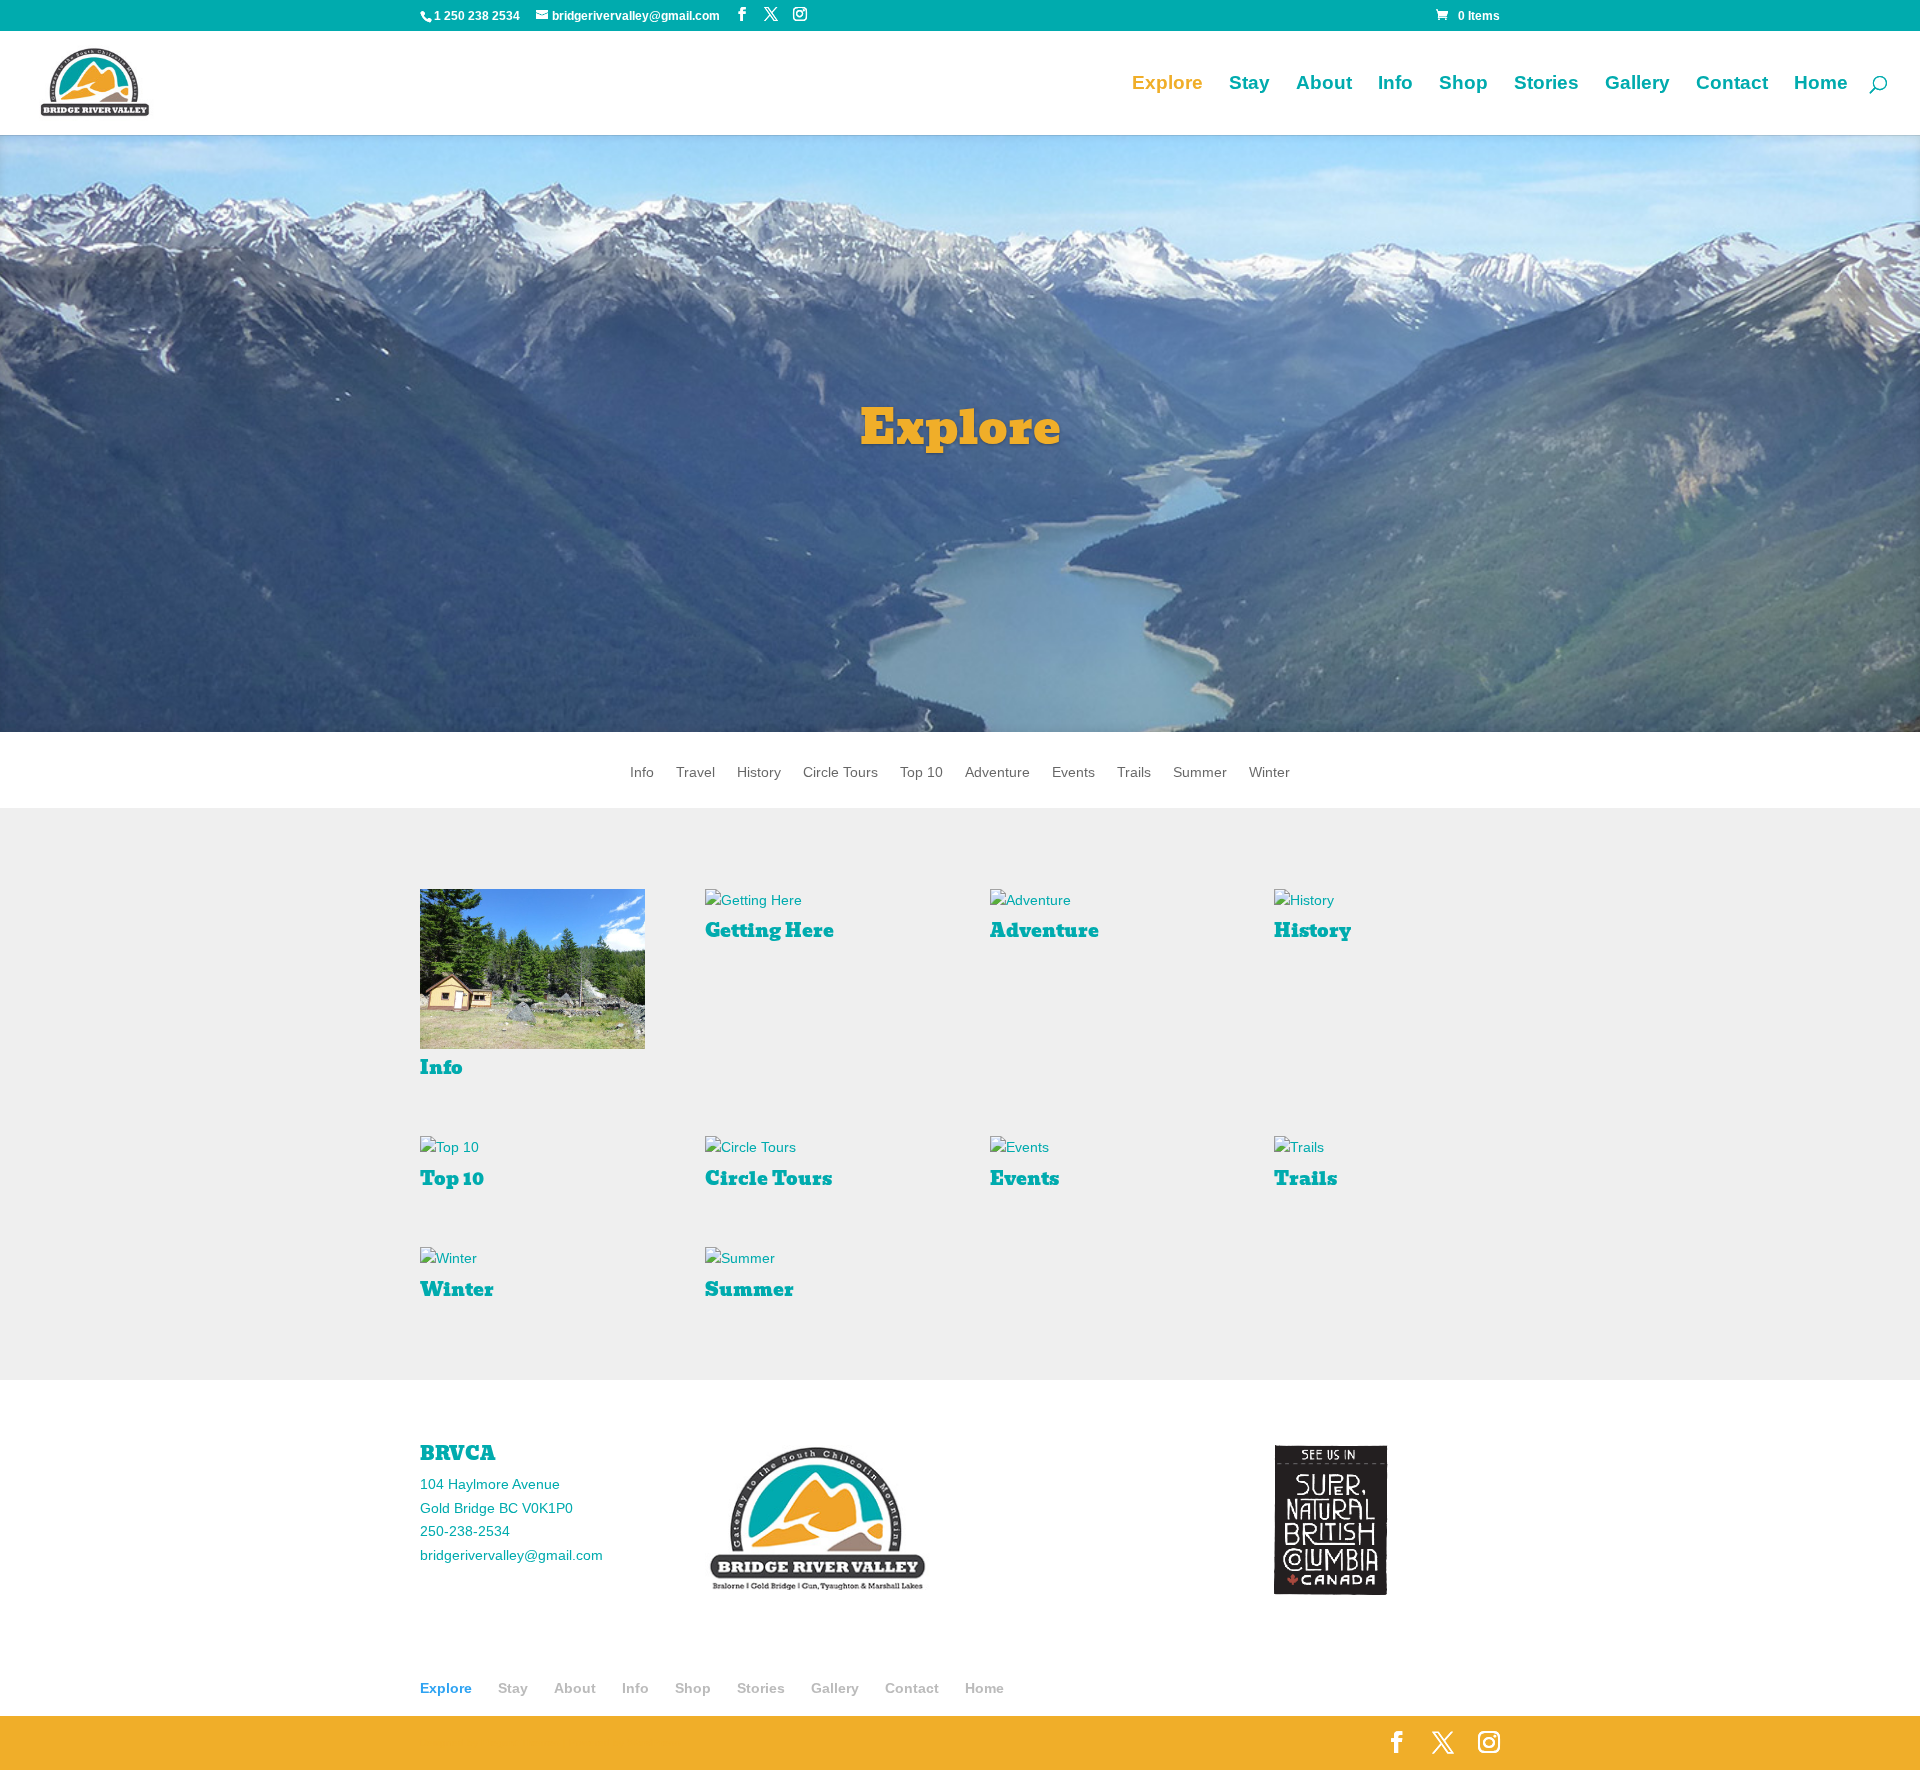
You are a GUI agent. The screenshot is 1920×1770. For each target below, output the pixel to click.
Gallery (1637, 84)
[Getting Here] (817, 901)
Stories (1546, 84)
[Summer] (817, 1259)
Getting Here (769, 930)
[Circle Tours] (817, 1148)
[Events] (1102, 1148)
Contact (1732, 84)
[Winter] (532, 1259)
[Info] (532, 969)
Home (1821, 84)
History (759, 772)
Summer (1200, 772)
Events (1073, 772)
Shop (1463, 84)
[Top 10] (532, 1148)
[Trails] (1386, 1148)
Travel (695, 772)
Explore (1167, 84)
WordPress (654, 1742)
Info (1395, 84)
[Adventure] (1102, 901)
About (1324, 84)
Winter (1269, 772)
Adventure (997, 772)
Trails (1134, 772)
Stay (1249, 84)
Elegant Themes (520, 1742)
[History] (1386, 901)
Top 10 (921, 772)
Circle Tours (840, 772)
